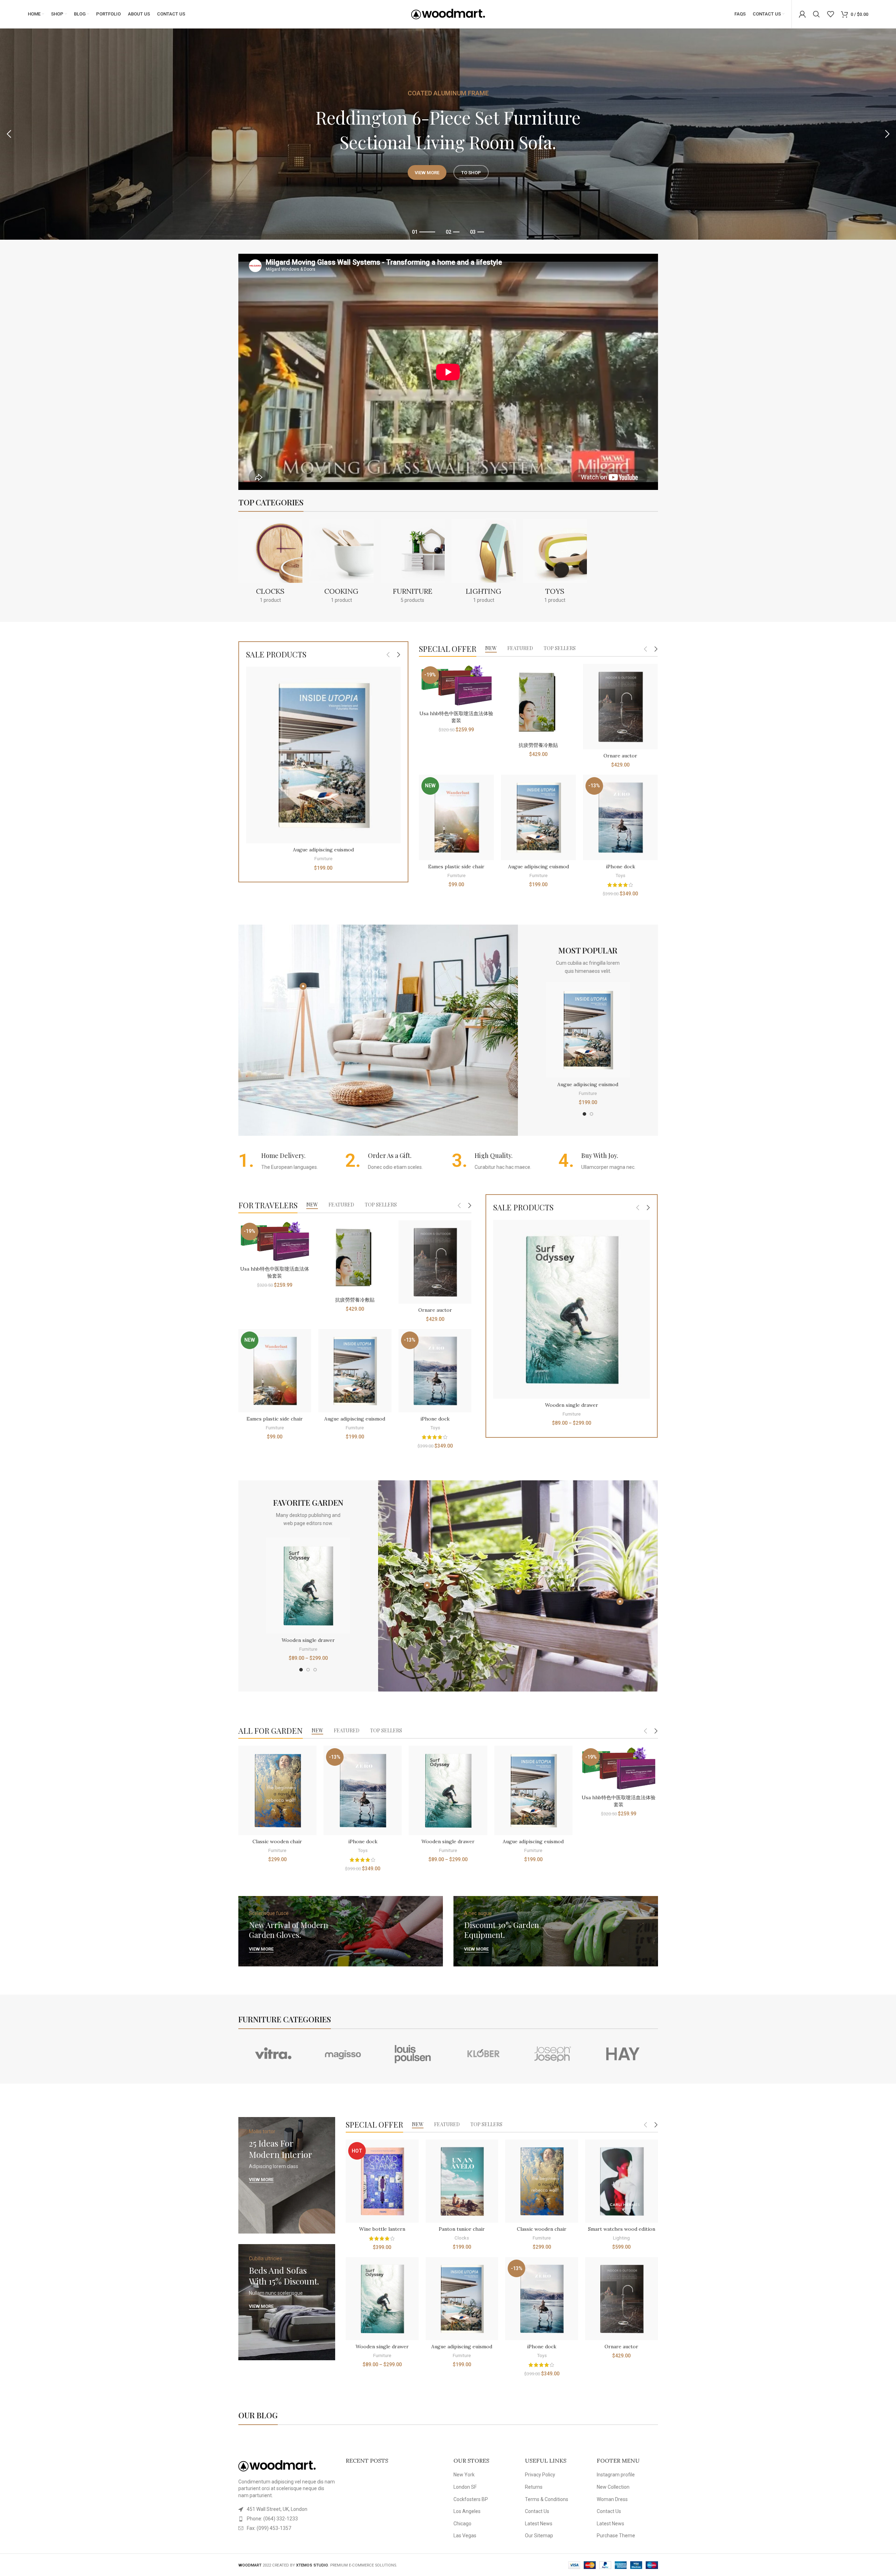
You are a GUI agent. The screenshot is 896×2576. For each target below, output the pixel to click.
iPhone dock (621, 867)
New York (464, 2475)
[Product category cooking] (342, 563)
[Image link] (277, 2465)
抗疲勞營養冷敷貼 (538, 745)
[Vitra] (273, 2054)
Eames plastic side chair (456, 867)
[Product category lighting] (484, 563)
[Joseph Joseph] (553, 2054)
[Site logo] (448, 14)
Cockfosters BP (471, 2499)
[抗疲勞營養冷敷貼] (538, 701)
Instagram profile (616, 2475)
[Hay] (623, 2054)
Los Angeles (467, 2511)
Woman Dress (612, 2499)
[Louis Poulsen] (413, 2054)
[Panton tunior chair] (462, 2181)
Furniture (323, 859)
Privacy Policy (540, 2475)
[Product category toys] (555, 563)
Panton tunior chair (462, 2229)
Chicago (462, 2524)
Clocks (462, 2238)
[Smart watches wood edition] (622, 2181)
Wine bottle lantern (382, 2229)
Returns (534, 2487)
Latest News (539, 2524)
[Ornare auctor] (621, 707)
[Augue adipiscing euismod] (323, 755)
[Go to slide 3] (315, 1670)
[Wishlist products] (831, 14)
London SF (465, 2487)
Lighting (621, 2238)
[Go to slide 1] (584, 1114)
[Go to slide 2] (591, 1114)
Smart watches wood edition (622, 2229)
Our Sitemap (539, 2536)
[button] (9, 134)
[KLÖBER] (483, 2054)
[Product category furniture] (413, 563)
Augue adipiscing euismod (323, 850)
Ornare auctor (620, 756)
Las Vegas (465, 2536)
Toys (620, 876)
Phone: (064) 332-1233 (272, 2519)
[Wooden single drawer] (572, 1309)
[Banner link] (341, 1931)
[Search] (816, 14)
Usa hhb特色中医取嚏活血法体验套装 (456, 717)
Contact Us (537, 2511)
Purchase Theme (616, 2536)
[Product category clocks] (270, 563)
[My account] (802, 14)
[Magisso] (343, 2054)
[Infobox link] (288, 1161)
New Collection (613, 2487)
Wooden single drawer (572, 1405)
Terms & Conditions (547, 2499)
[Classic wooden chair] (277, 1790)
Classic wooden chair (277, 1841)
